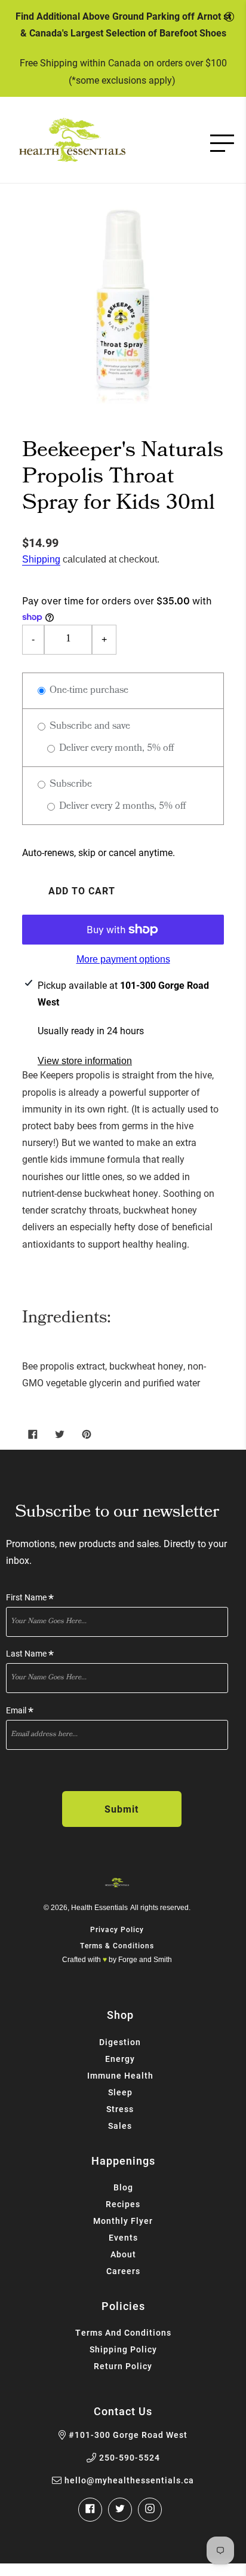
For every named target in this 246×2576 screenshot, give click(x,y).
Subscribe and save (89, 727)
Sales (120, 2126)
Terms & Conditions (117, 1945)
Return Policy (123, 2366)
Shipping (41, 559)
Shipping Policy (123, 2349)
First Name (30, 1598)
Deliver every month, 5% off (115, 749)
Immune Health (120, 2075)
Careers (123, 2271)
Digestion (120, 2042)
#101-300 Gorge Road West (128, 2435)
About (123, 2254)
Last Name (30, 1654)
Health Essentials (99, 1908)
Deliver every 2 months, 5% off (121, 807)
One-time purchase (88, 691)
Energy (120, 2059)
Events (123, 2237)
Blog (123, 2187)
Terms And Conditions (123, 2332)
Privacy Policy (117, 1929)
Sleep (120, 2092)
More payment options (123, 959)
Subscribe (70, 785)
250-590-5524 (130, 2458)
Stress (120, 2109)
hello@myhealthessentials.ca (129, 2480)
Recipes (123, 2204)
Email (20, 1711)
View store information (85, 1061)
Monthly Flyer (123, 2221)
